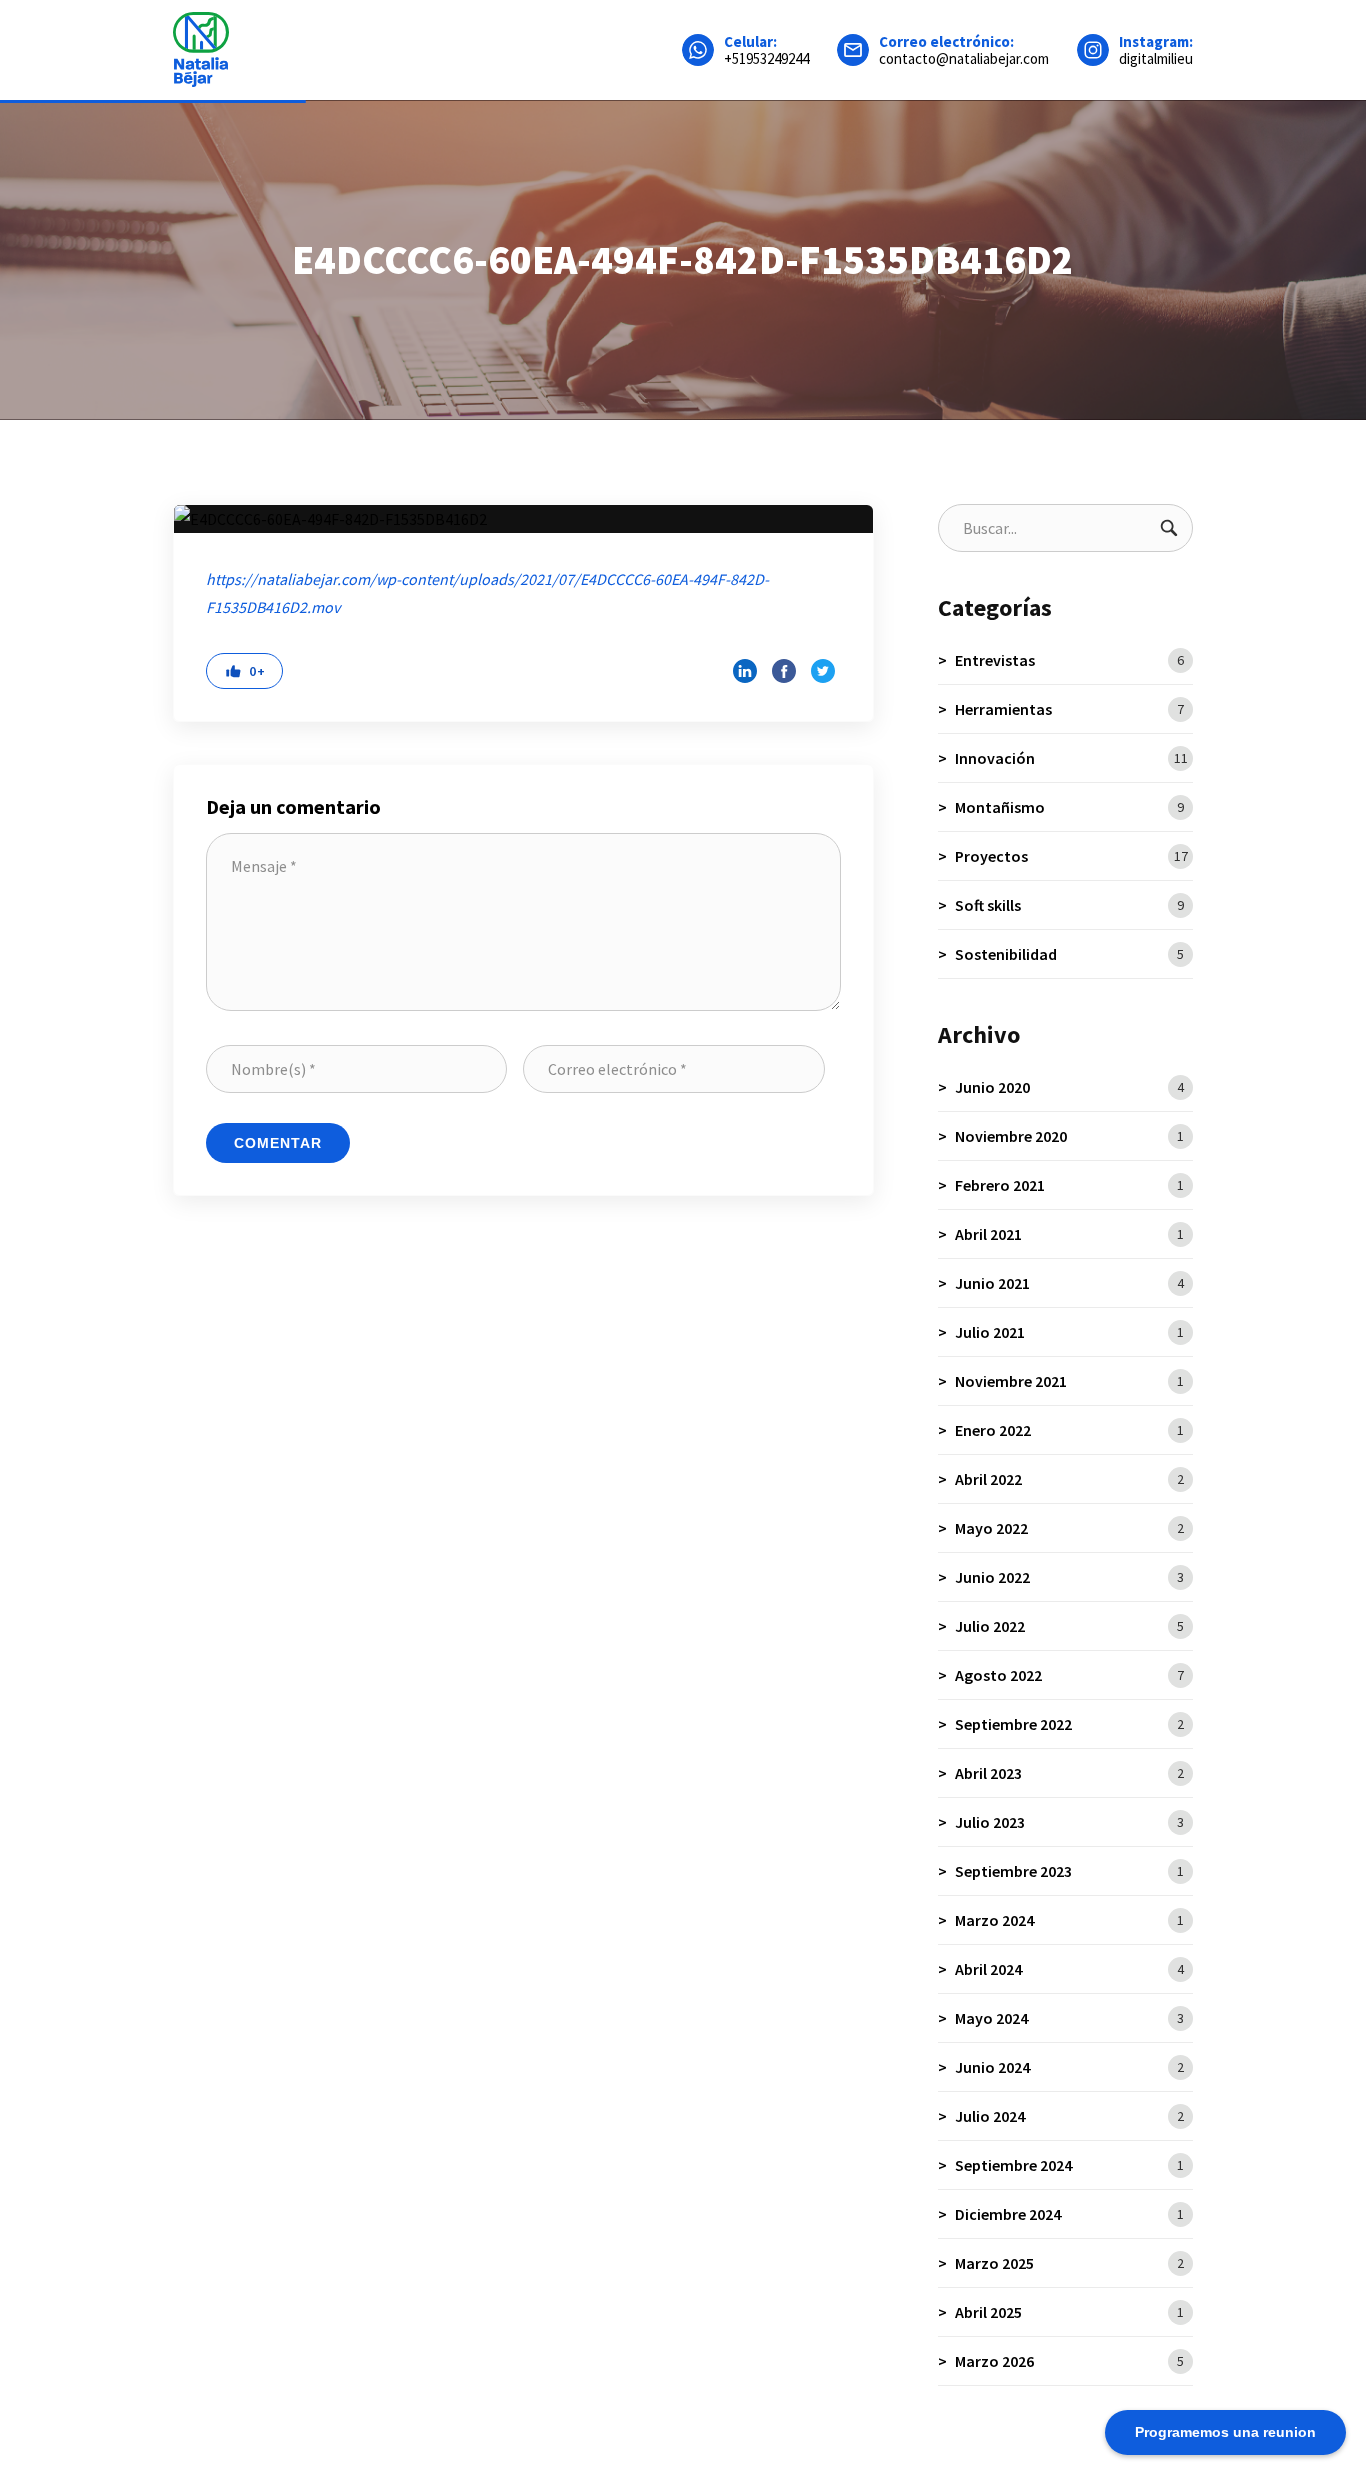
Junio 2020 (1069, 1087)
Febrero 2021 (1069, 1185)
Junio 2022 (1069, 1577)
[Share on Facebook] (784, 671)
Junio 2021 (1069, 1283)
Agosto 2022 (1069, 1675)
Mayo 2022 (1069, 1528)
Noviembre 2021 (1069, 1381)
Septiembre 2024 (1069, 2165)
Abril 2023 (1069, 1773)
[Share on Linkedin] (745, 671)
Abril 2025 (1069, 2312)
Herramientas (1069, 709)
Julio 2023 (1069, 1822)
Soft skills (1069, 905)
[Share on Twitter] (823, 671)
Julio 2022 (1069, 1626)
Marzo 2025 (1069, 2263)
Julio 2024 (1069, 2116)
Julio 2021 (1069, 1332)
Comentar (278, 1143)
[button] (244, 671)
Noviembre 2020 (1069, 1136)
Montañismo (1069, 807)
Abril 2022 (1069, 1479)
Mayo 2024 (1069, 2018)
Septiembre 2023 (1069, 1871)
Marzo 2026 (1069, 2361)
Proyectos (1071, 856)
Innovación (1071, 758)
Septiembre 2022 (1069, 1724)
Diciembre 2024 (1069, 2214)
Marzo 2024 (1069, 1920)
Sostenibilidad (1069, 954)
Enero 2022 (1069, 1430)
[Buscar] (1169, 528)
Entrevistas (1069, 660)
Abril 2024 (1069, 1969)
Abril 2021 (1069, 1234)
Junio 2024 (1069, 2067)
